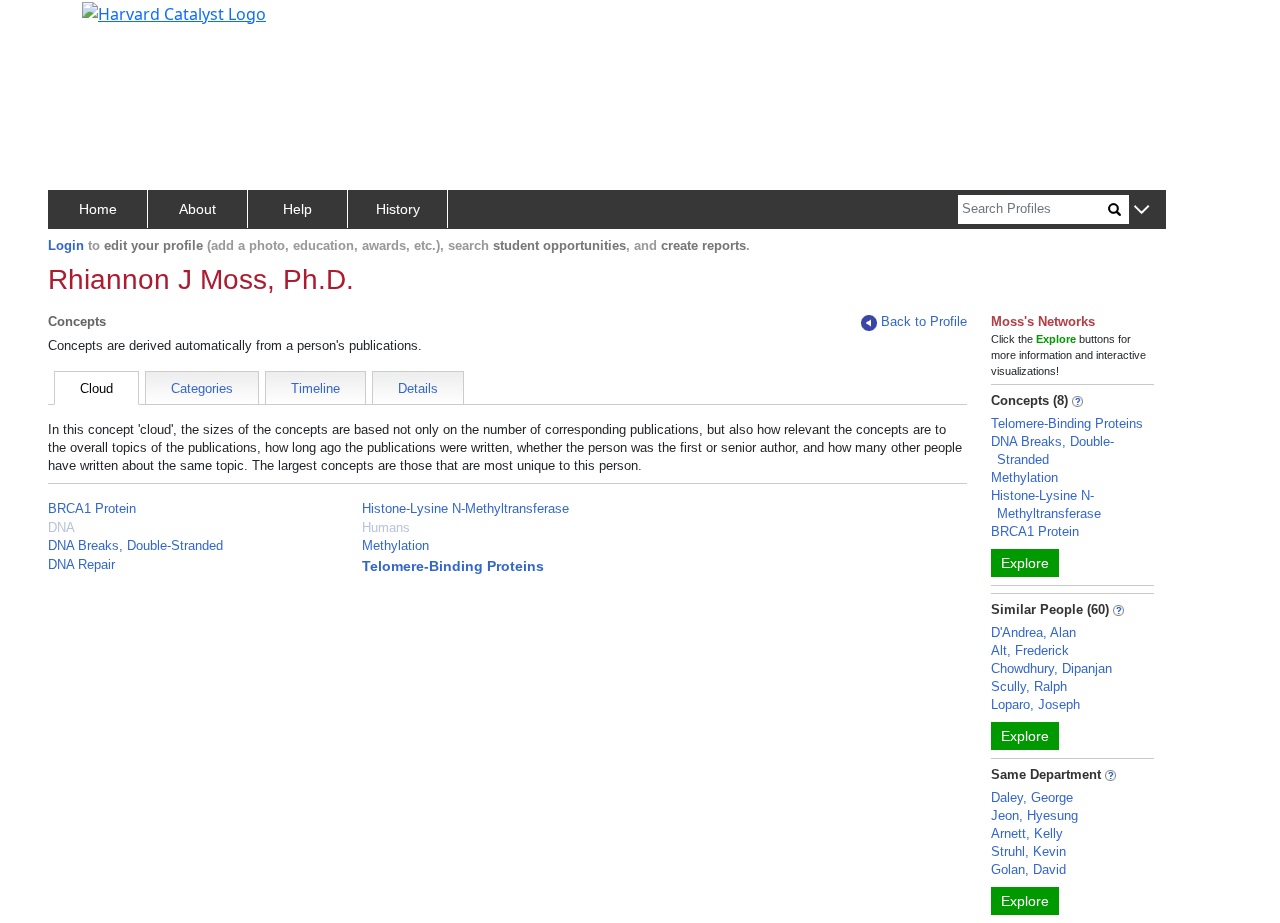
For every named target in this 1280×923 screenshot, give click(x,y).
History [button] (398, 209)
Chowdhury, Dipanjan (1051, 668)
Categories (202, 388)
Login (66, 245)
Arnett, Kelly (1027, 833)
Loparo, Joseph (1035, 704)
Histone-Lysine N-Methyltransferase (465, 508)
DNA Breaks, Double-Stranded (135, 545)
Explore (1025, 563)
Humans (386, 527)
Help (297, 209)
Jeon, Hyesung (1034, 815)
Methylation (395, 545)
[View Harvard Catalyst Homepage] (174, 12)
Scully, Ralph (1029, 686)
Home (98, 209)
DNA (61, 527)
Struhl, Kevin (1028, 851)
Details (418, 388)
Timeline (315, 388)
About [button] (197, 209)
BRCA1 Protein (92, 508)
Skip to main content (83, 24)
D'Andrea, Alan (1033, 632)
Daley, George (1032, 797)
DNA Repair (81, 564)
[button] (1141, 210)
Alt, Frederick (1030, 650)
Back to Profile (924, 321)
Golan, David (1028, 869)
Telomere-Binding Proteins (453, 566)
